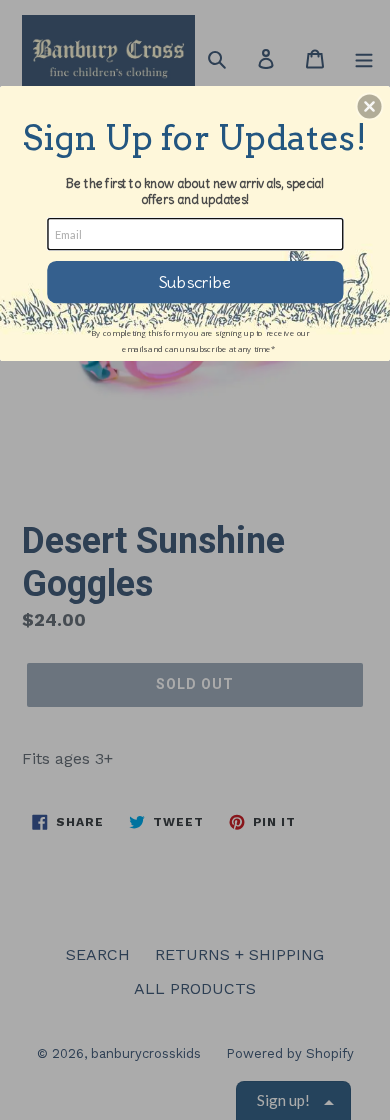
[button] (370, 106)
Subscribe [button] (195, 281)
